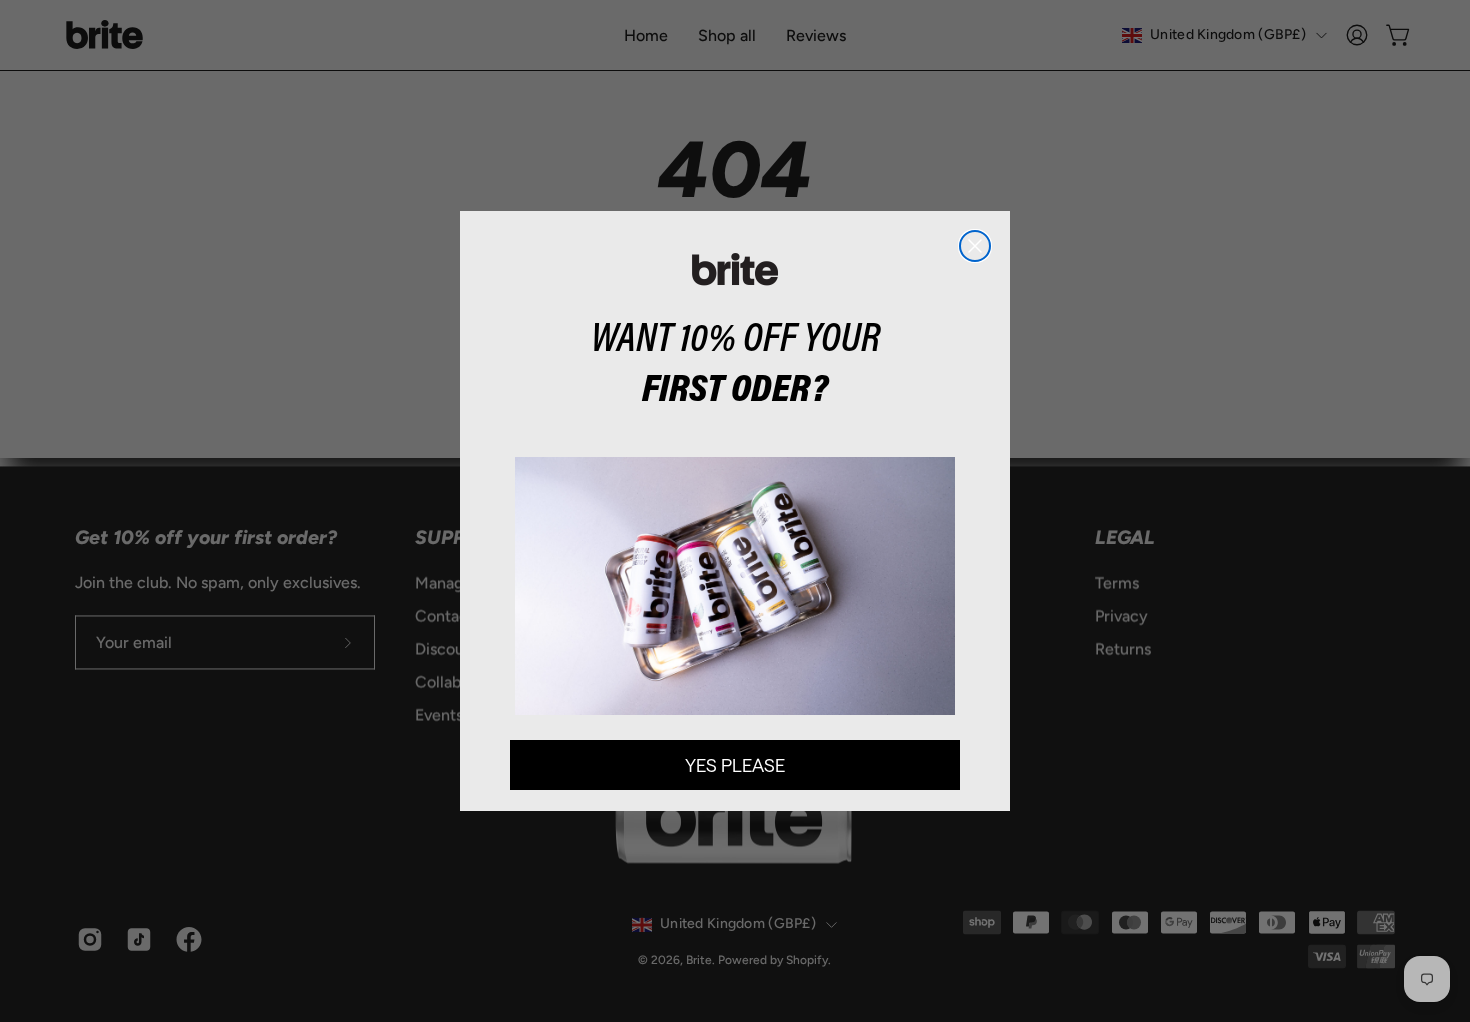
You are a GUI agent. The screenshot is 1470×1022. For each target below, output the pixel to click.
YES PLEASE (735, 765)
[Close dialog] (975, 246)
